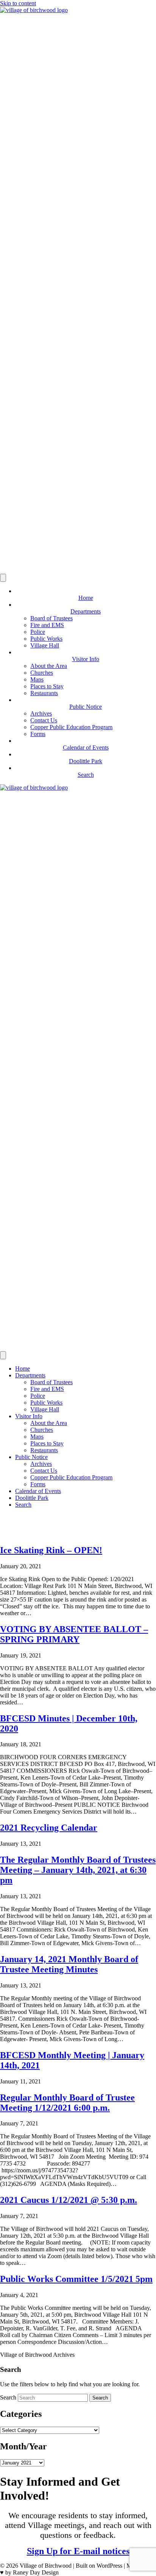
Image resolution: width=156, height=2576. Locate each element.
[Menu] (3, 578)
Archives (41, 713)
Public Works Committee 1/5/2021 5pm (76, 2279)
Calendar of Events (38, 1491)
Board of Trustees (51, 618)
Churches (42, 673)
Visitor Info (29, 1416)
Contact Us (44, 720)
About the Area (49, 666)
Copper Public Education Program (71, 727)
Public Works (46, 639)
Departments (30, 1375)
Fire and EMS (47, 625)
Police (38, 632)
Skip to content (18, 3)
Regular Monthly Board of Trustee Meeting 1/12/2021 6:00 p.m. (67, 2103)
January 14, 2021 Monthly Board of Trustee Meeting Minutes (69, 1964)
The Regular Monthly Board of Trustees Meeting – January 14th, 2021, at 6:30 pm (78, 1870)
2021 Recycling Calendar (49, 1828)
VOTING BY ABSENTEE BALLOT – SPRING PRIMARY (74, 1634)
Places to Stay (47, 686)
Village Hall (45, 645)
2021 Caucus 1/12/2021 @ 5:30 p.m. (69, 2200)
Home (23, 1369)
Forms (38, 734)
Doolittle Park (32, 1498)
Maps (37, 679)
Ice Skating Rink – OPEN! (51, 1550)
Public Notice (31, 1457)
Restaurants (44, 693)
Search (23, 1505)
